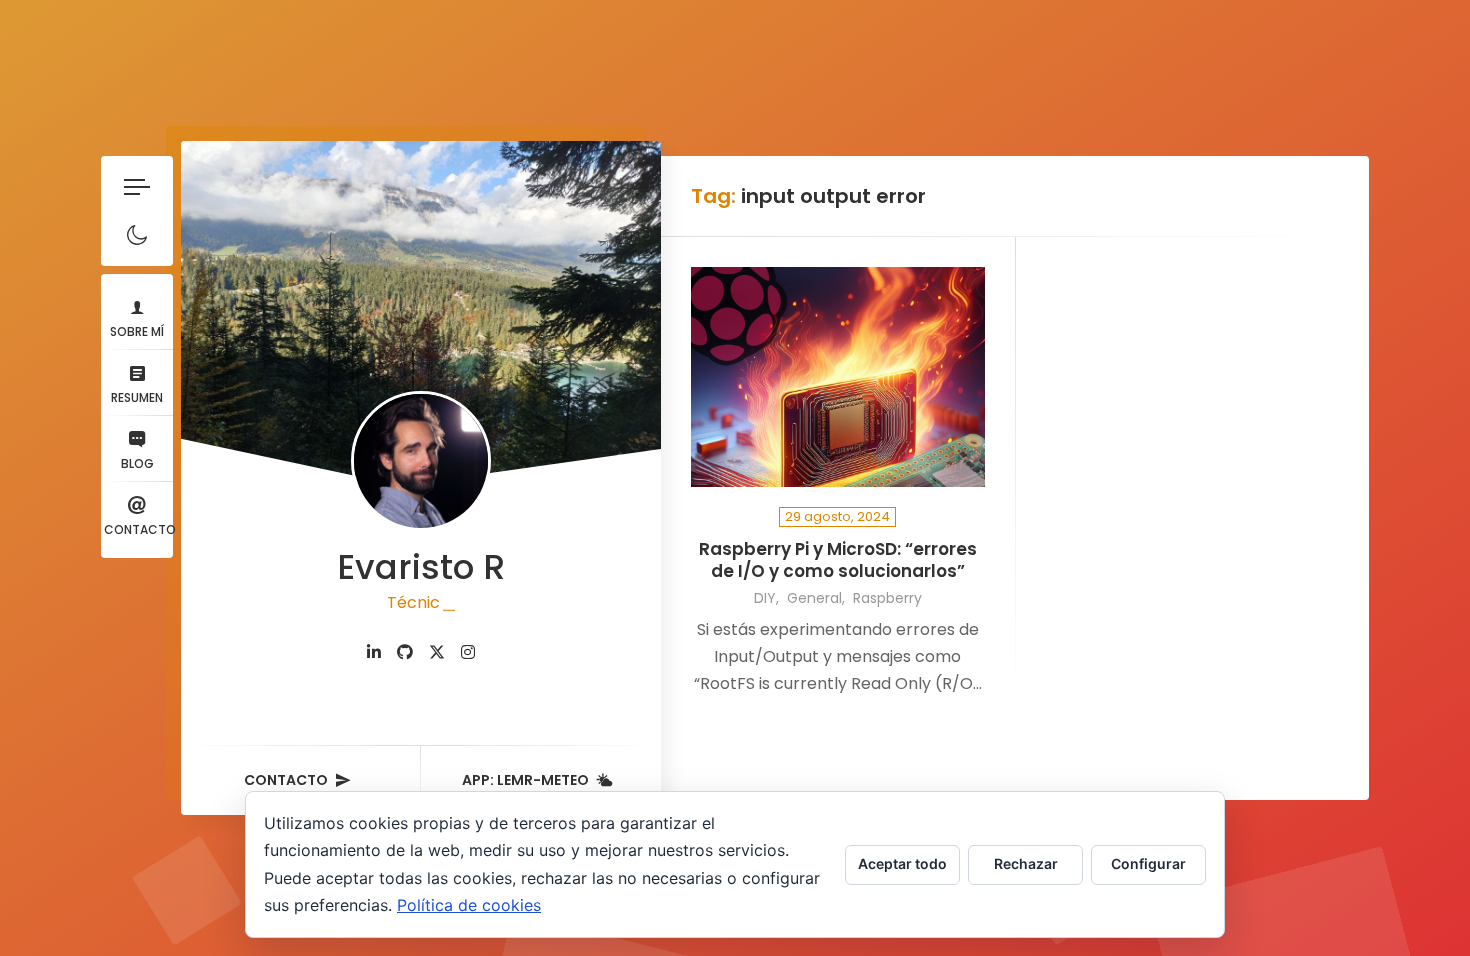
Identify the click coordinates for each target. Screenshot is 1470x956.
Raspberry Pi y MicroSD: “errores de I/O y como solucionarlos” (838, 560)
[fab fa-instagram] (468, 652)
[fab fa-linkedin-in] (374, 652)
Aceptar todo (902, 863)
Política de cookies (469, 905)
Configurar (1148, 863)
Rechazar (1026, 863)
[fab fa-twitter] (437, 652)
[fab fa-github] (405, 652)
